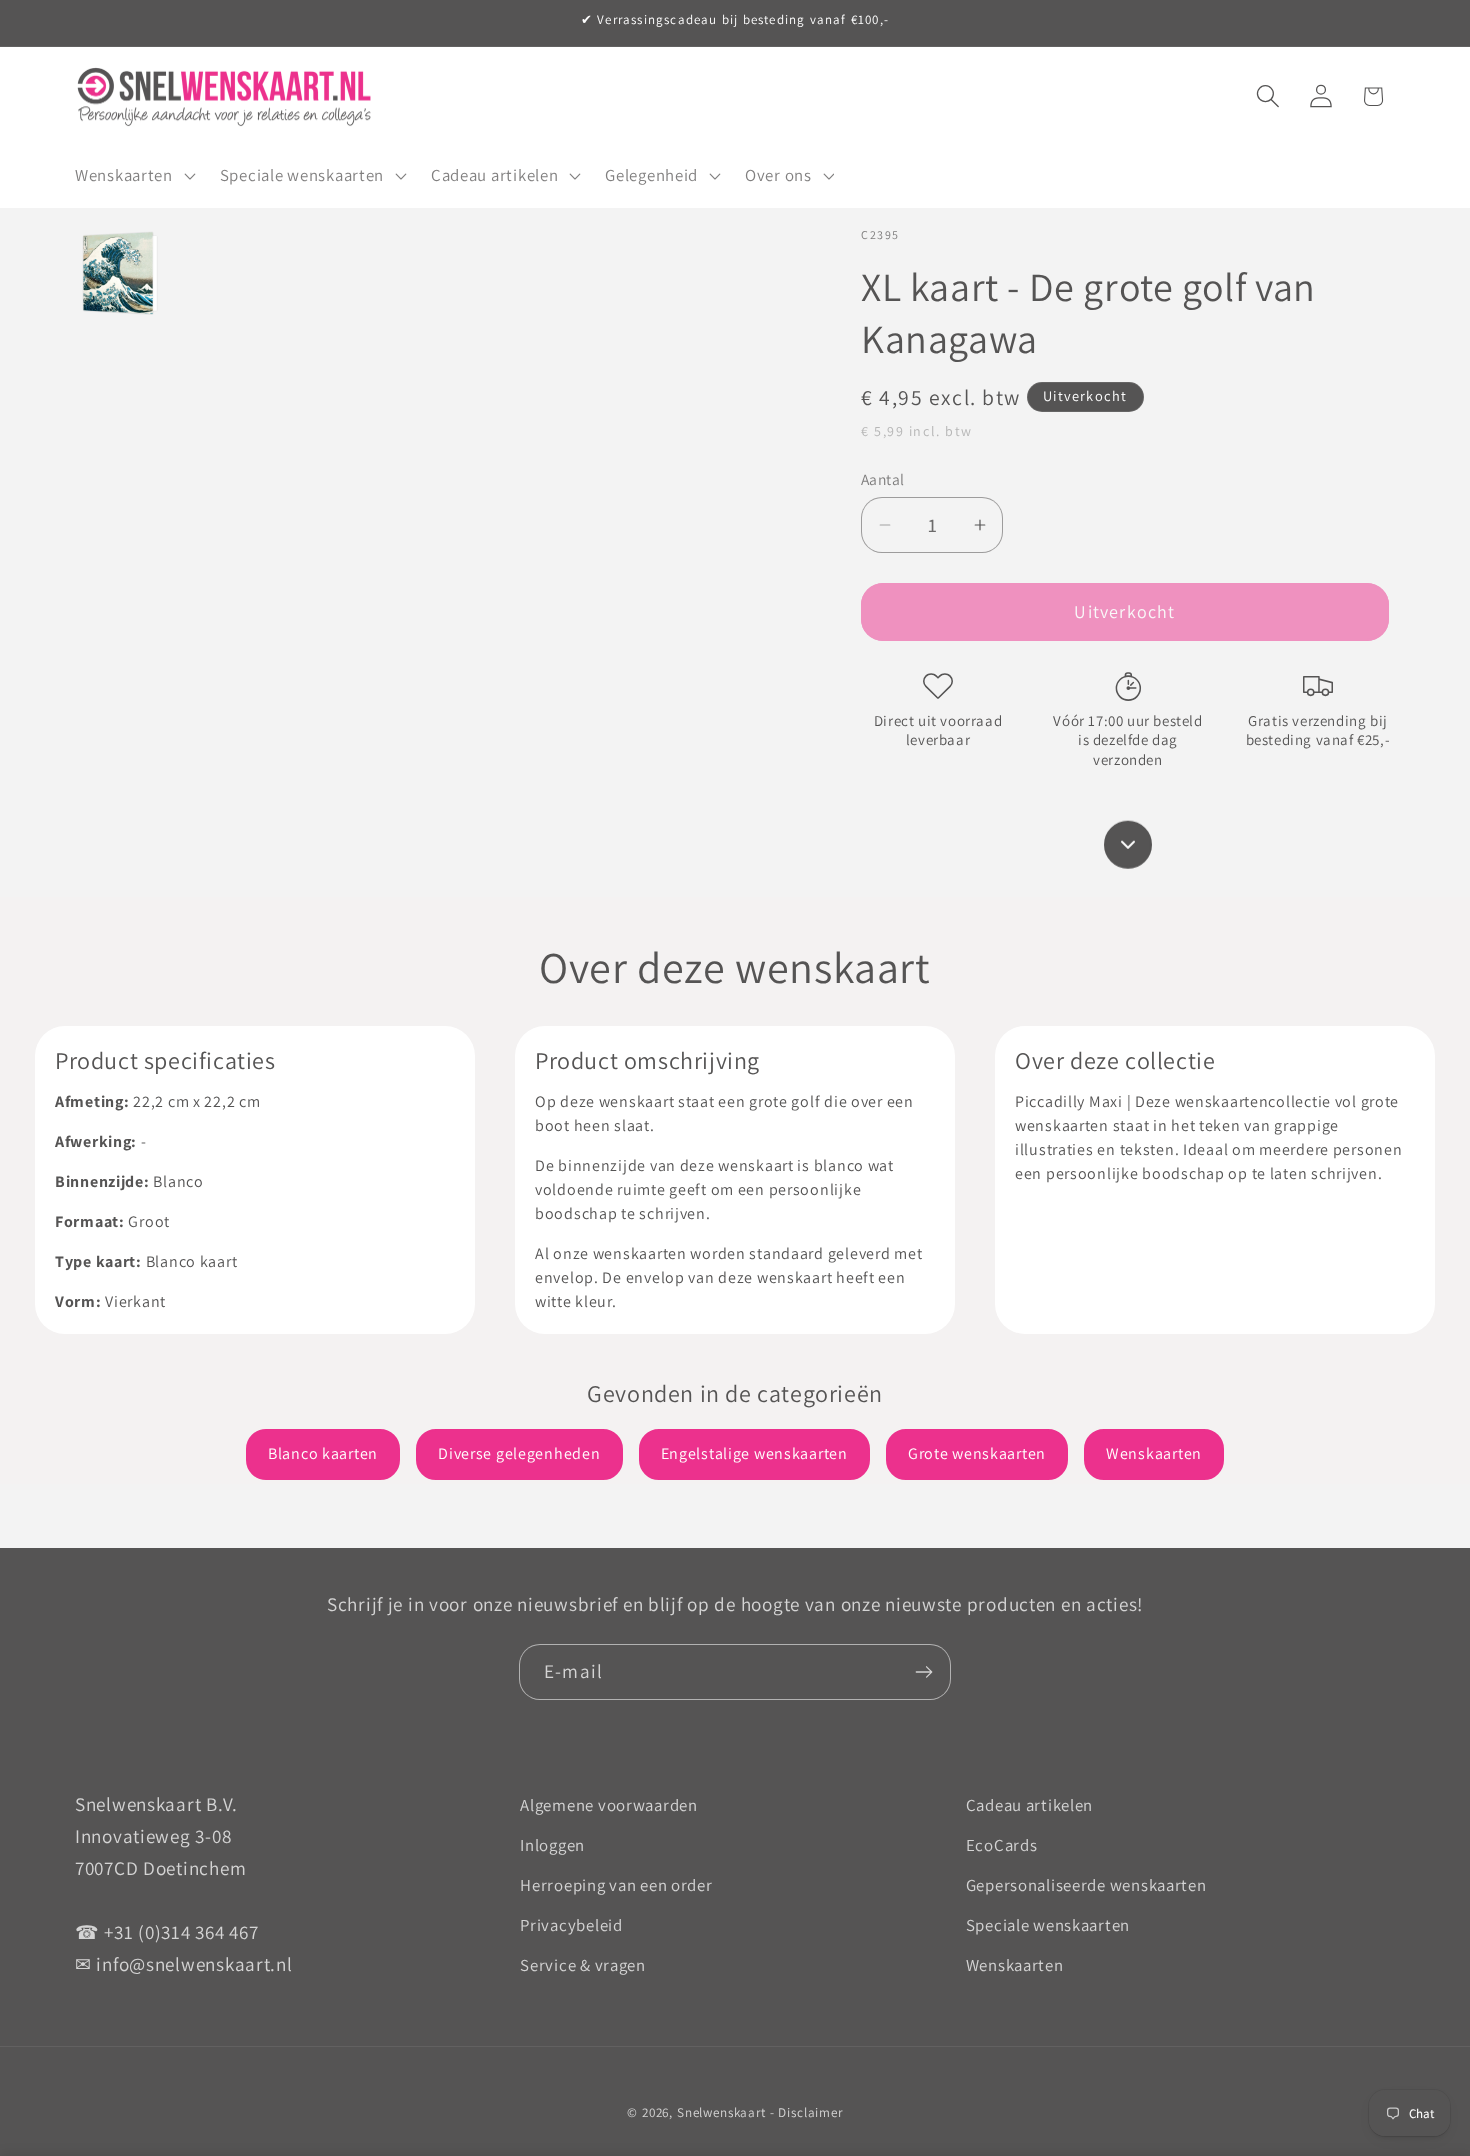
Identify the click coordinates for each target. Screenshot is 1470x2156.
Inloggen (552, 1845)
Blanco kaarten (323, 1453)
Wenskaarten (1154, 1453)
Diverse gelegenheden (519, 1453)
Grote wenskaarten (977, 1453)
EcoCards (1002, 1845)
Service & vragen (583, 1965)
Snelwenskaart (721, 2112)
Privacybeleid (571, 1925)
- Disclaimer (806, 2112)
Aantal (883, 479)
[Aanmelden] (923, 1672)
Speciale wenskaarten (1048, 1925)
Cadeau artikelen (1030, 1805)
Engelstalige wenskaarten (754, 1453)
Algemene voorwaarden (608, 1805)
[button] (133, 176)
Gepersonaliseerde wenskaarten (1086, 1885)
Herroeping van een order (616, 1885)
